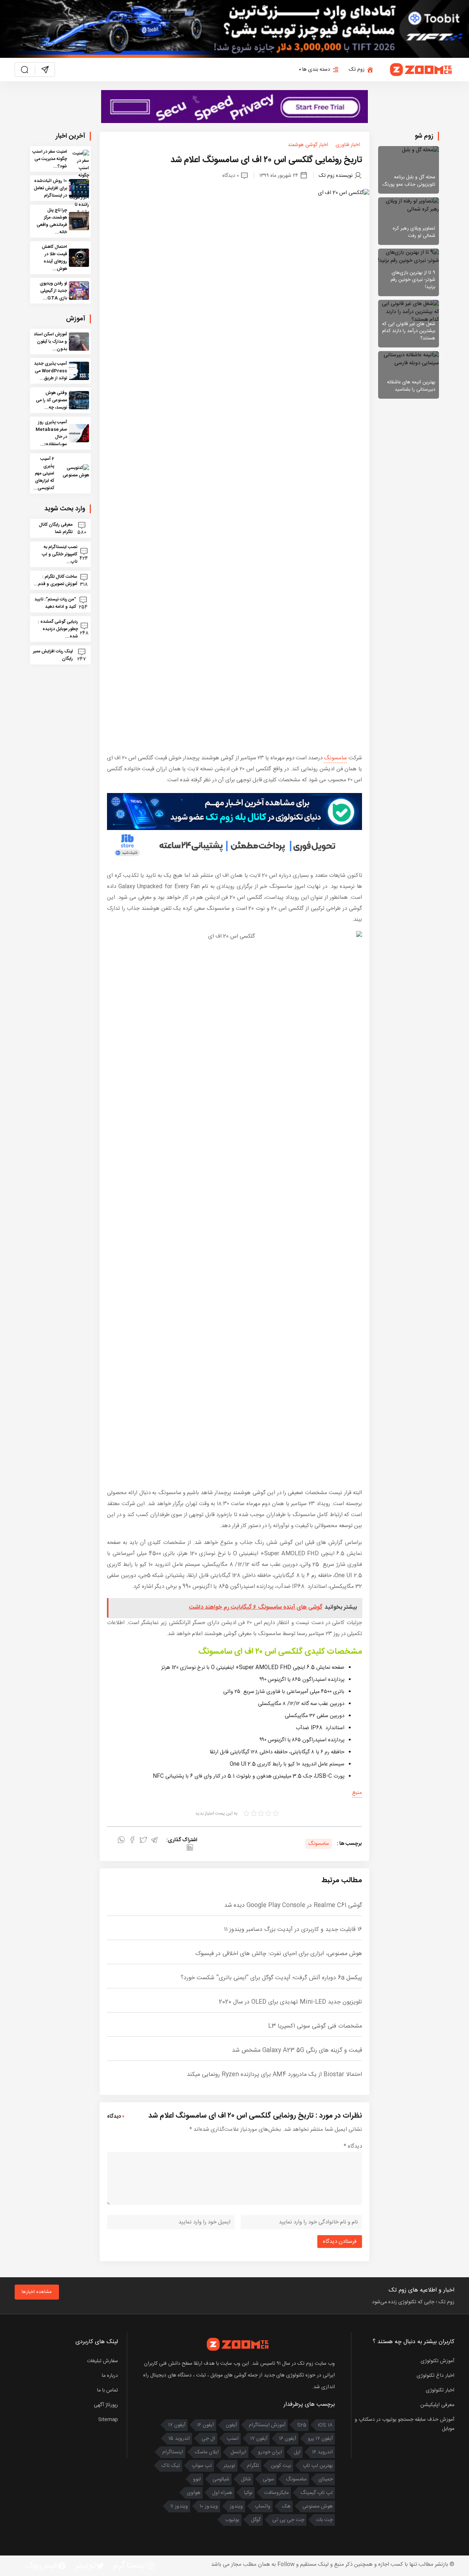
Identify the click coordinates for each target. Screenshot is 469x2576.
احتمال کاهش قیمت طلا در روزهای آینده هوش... (54, 258)
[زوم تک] (421, 70)
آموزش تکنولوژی (437, 2361)
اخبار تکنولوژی (440, 2390)
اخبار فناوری (348, 145)
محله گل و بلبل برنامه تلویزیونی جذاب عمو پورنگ (409, 181)
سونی (268, 2479)
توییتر (229, 2466)
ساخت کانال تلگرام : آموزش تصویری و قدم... (56, 580)
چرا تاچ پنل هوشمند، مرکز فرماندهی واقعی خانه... (52, 221)
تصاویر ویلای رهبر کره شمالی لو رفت (414, 232)
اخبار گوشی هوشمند (308, 145)
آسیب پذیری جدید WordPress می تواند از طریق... (51, 371)
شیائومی (221, 2479)
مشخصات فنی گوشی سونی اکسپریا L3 (315, 2026)
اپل (297, 2452)
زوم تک (357, 70)
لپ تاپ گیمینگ (317, 2493)
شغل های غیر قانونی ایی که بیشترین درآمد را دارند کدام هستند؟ (409, 331)
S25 (302, 2425)
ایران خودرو (270, 2452)
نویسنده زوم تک (336, 176)
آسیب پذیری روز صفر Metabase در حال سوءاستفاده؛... (51, 433)
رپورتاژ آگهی (106, 2405)
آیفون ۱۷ (177, 2425)
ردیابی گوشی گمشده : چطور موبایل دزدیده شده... (58, 629)
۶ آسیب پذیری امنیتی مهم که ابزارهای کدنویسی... (44, 473)
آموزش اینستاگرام (267, 2425)
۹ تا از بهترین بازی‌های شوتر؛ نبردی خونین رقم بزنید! (413, 280)
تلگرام (253, 2466)
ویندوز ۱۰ (209, 2506)
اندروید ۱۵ (179, 2439)
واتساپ (263, 2506)
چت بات (324, 2520)
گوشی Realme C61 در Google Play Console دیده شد (293, 1905)
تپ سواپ (202, 2466)
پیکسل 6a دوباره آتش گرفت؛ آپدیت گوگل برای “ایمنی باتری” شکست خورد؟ (271, 1978)
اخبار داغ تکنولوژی (435, 2376)
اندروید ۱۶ (322, 2452)
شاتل (246, 2479)
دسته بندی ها (316, 70)
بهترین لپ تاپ (318, 2466)
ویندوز (236, 2506)
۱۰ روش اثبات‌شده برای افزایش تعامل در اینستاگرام (50, 188)
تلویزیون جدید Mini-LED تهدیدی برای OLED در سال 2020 (290, 2002)
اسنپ (233, 2439)
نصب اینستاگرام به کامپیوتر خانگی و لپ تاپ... (60, 554)
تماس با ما (108, 2390)
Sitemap (108, 2420)
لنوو (197, 2479)
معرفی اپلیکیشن (437, 2405)
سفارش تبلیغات (102, 2361)
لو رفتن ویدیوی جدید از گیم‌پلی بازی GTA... (53, 291)
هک (286, 2506)
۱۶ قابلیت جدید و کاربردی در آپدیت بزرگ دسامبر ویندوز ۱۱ (293, 1930)
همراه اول (222, 2493)
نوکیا (248, 2493)
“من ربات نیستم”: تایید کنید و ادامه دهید (55, 603)
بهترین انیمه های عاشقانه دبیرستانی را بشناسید (411, 386)
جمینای (326, 2479)
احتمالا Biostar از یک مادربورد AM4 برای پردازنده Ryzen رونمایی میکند (274, 2075)
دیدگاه (353, 2146)
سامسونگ (335, 758)
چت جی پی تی (288, 2520)
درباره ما (110, 2376)
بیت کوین (281, 2466)
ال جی (208, 2439)
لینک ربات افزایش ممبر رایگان (53, 655)
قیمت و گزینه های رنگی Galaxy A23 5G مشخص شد (297, 2050)
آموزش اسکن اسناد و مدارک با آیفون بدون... (50, 342)
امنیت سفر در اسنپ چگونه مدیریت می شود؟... (50, 159)
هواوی (194, 2493)
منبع (357, 1793)
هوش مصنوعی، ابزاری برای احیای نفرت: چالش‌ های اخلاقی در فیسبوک (279, 1954)
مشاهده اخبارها (37, 2292)
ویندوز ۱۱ (179, 2506)
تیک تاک (171, 2466)
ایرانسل (238, 2452)
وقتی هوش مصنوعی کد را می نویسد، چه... (51, 400)
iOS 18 (325, 2425)
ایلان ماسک (207, 2452)
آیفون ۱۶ (206, 2425)
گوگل (256, 2520)
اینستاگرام (173, 2452)
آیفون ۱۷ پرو (320, 2439)
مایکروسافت (276, 2493)
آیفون (231, 2425)
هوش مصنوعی (317, 2506)
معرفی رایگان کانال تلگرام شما (56, 528)
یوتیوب (232, 2520)
